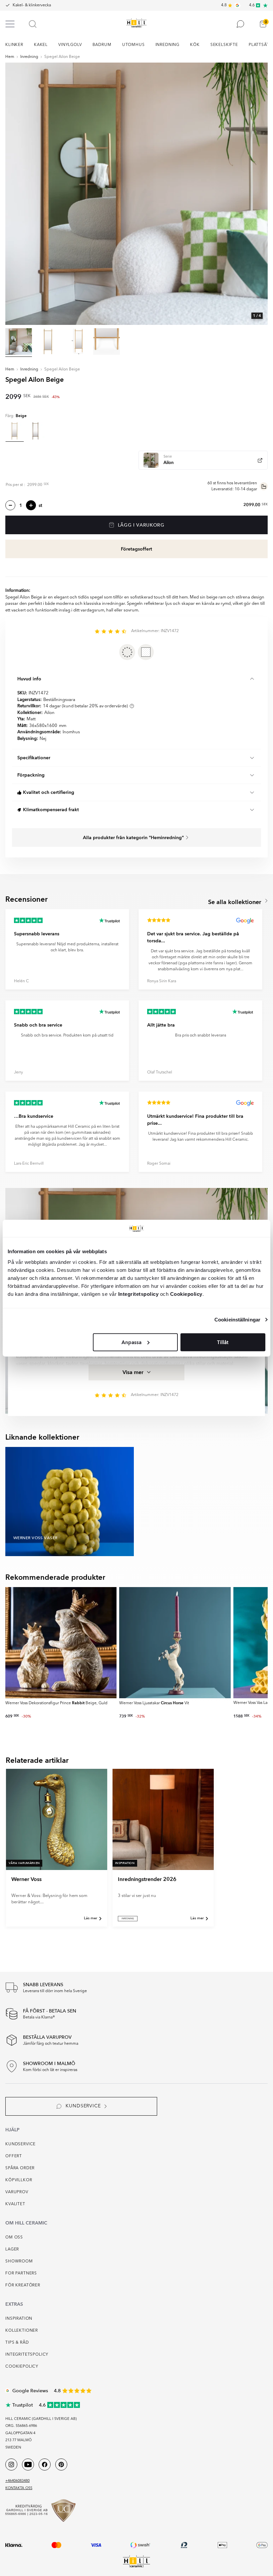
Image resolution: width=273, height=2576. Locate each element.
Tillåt (223, 1342)
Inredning (29, 57)
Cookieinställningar (237, 1320)
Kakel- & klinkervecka (32, 5)
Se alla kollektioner (236, 902)
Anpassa (132, 1342)
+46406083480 (17, 2481)
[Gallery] (136, 194)
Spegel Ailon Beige (62, 57)
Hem (10, 57)
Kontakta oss (19, 2488)
